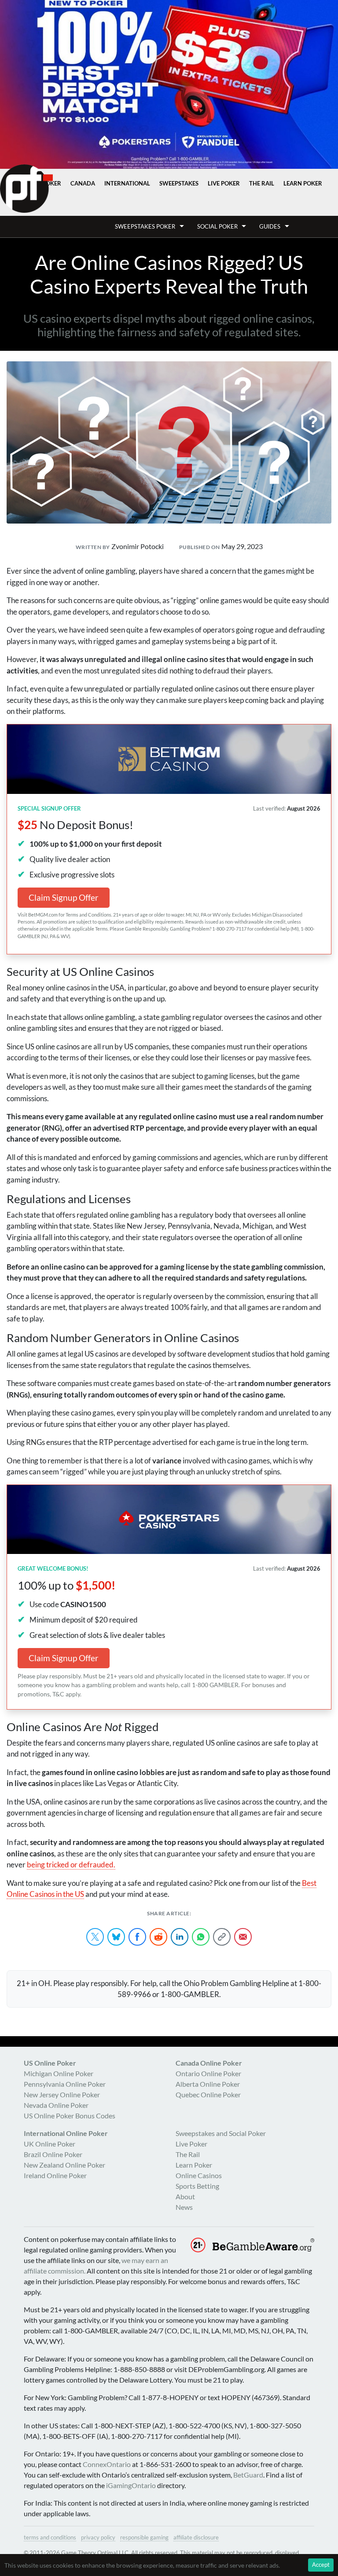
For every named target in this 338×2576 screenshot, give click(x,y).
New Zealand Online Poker (64, 2165)
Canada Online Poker (209, 2063)
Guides (270, 226)
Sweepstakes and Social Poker (221, 2133)
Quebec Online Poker (208, 2094)
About (185, 2196)
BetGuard (248, 2475)
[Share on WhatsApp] (201, 1937)
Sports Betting (197, 2186)
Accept (321, 2565)
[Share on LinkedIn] (180, 1937)
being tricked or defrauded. (71, 1865)
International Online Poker (66, 2133)
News (184, 2207)
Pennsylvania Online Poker (65, 2084)
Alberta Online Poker (208, 2084)
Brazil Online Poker (53, 2154)
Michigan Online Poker (59, 2073)
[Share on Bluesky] (116, 1937)
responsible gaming (144, 2537)
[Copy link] (222, 1937)
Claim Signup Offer (64, 897)
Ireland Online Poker (55, 2175)
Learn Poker (303, 183)
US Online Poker (50, 2063)
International (127, 183)
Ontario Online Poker (208, 2073)
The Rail (262, 183)
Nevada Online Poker (56, 2105)
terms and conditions (50, 2537)
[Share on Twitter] (95, 1937)
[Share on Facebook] (137, 1937)
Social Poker (217, 226)
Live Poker (224, 183)
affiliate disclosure (196, 2537)
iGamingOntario (131, 2485)
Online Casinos (199, 2175)
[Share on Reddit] (158, 1937)
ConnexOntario (107, 2464)
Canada (83, 183)
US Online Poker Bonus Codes (70, 2116)
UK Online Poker (50, 2144)
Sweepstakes (179, 183)
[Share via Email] (243, 1937)
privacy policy (98, 2537)
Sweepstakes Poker (145, 226)
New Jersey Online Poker (62, 2094)
